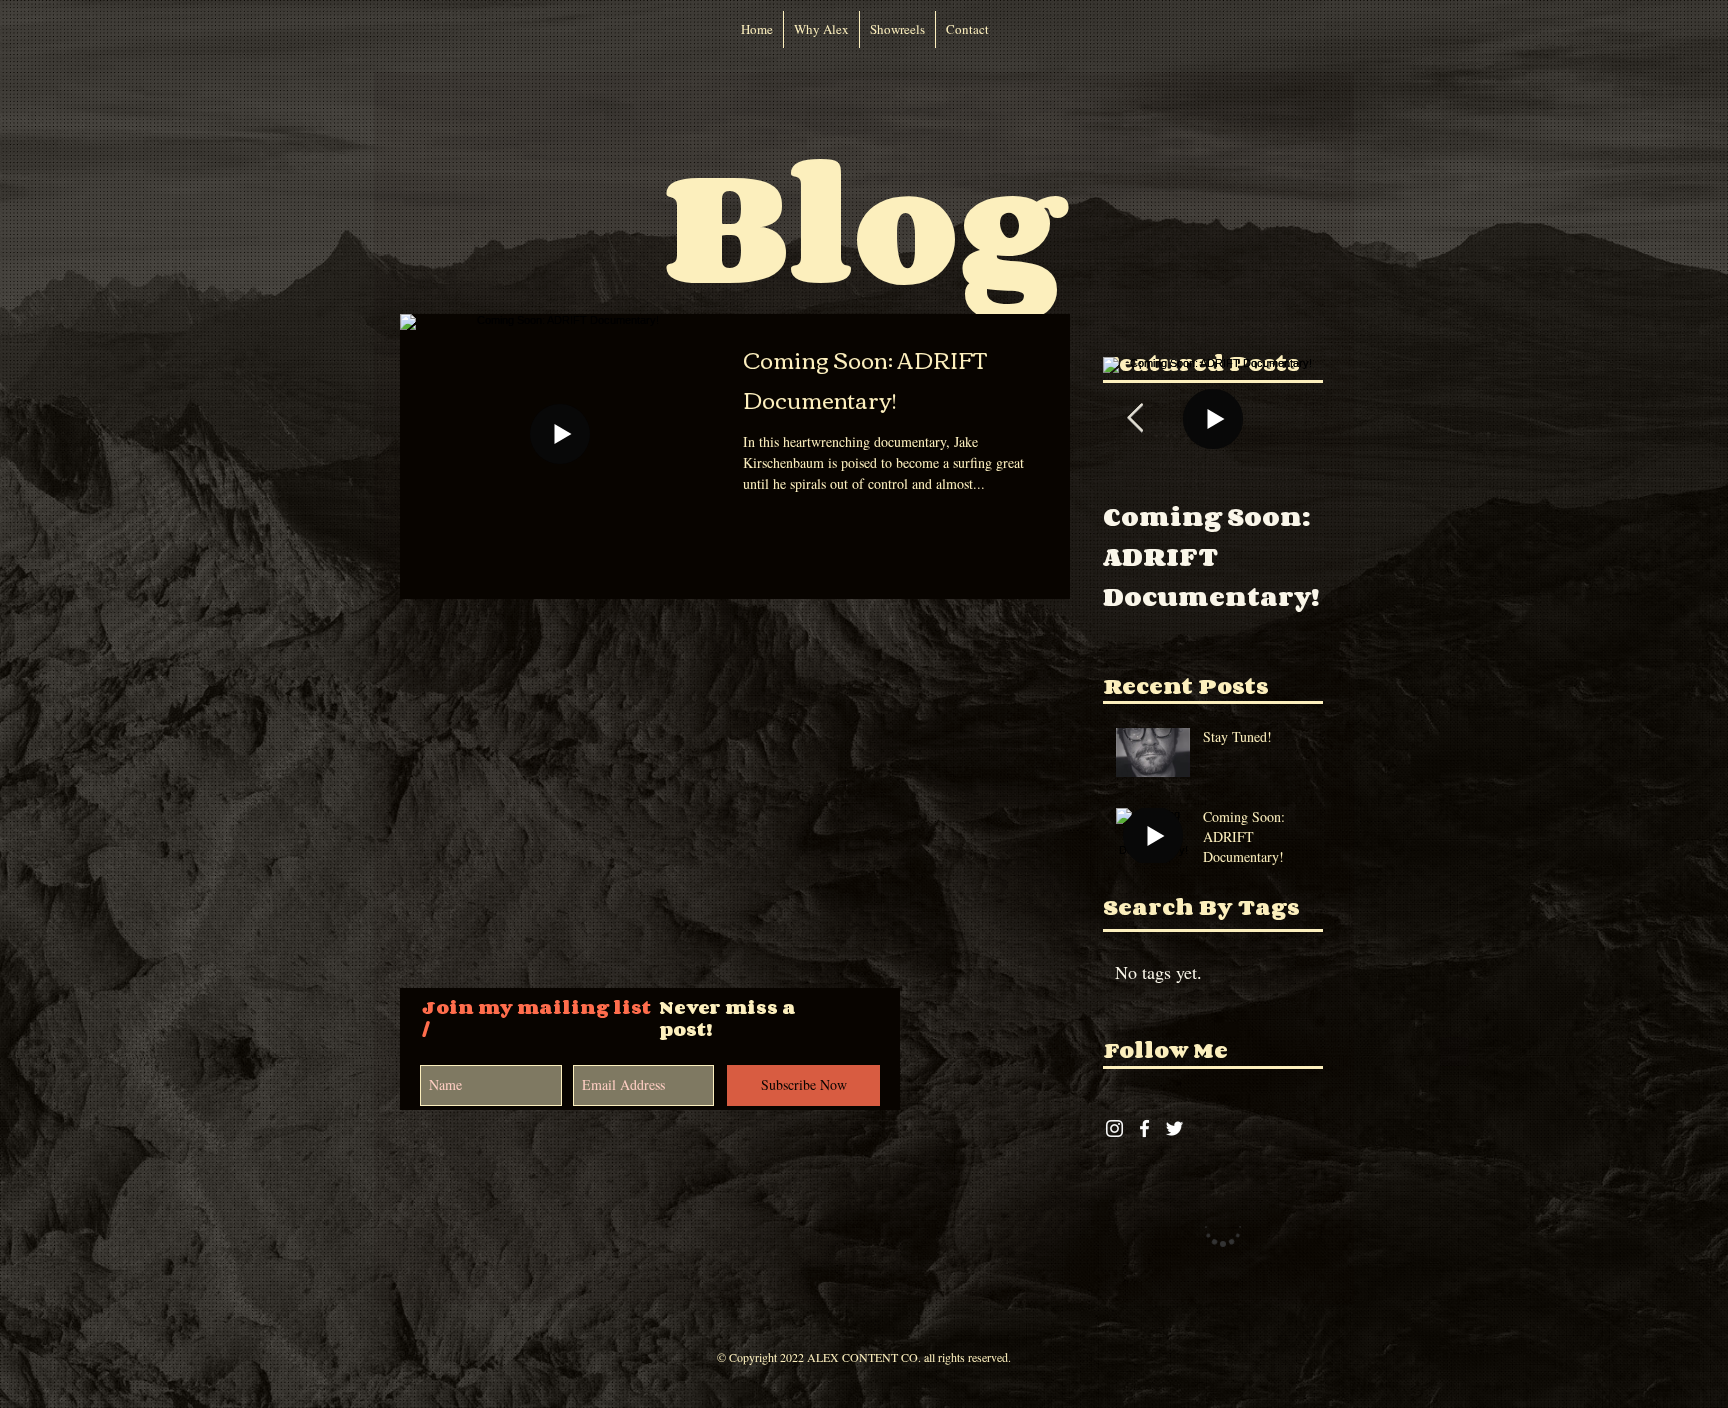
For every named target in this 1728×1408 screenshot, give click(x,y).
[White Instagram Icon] (1114, 1128)
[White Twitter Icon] (1174, 1128)
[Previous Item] (1135, 418)
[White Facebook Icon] (1144, 1128)
